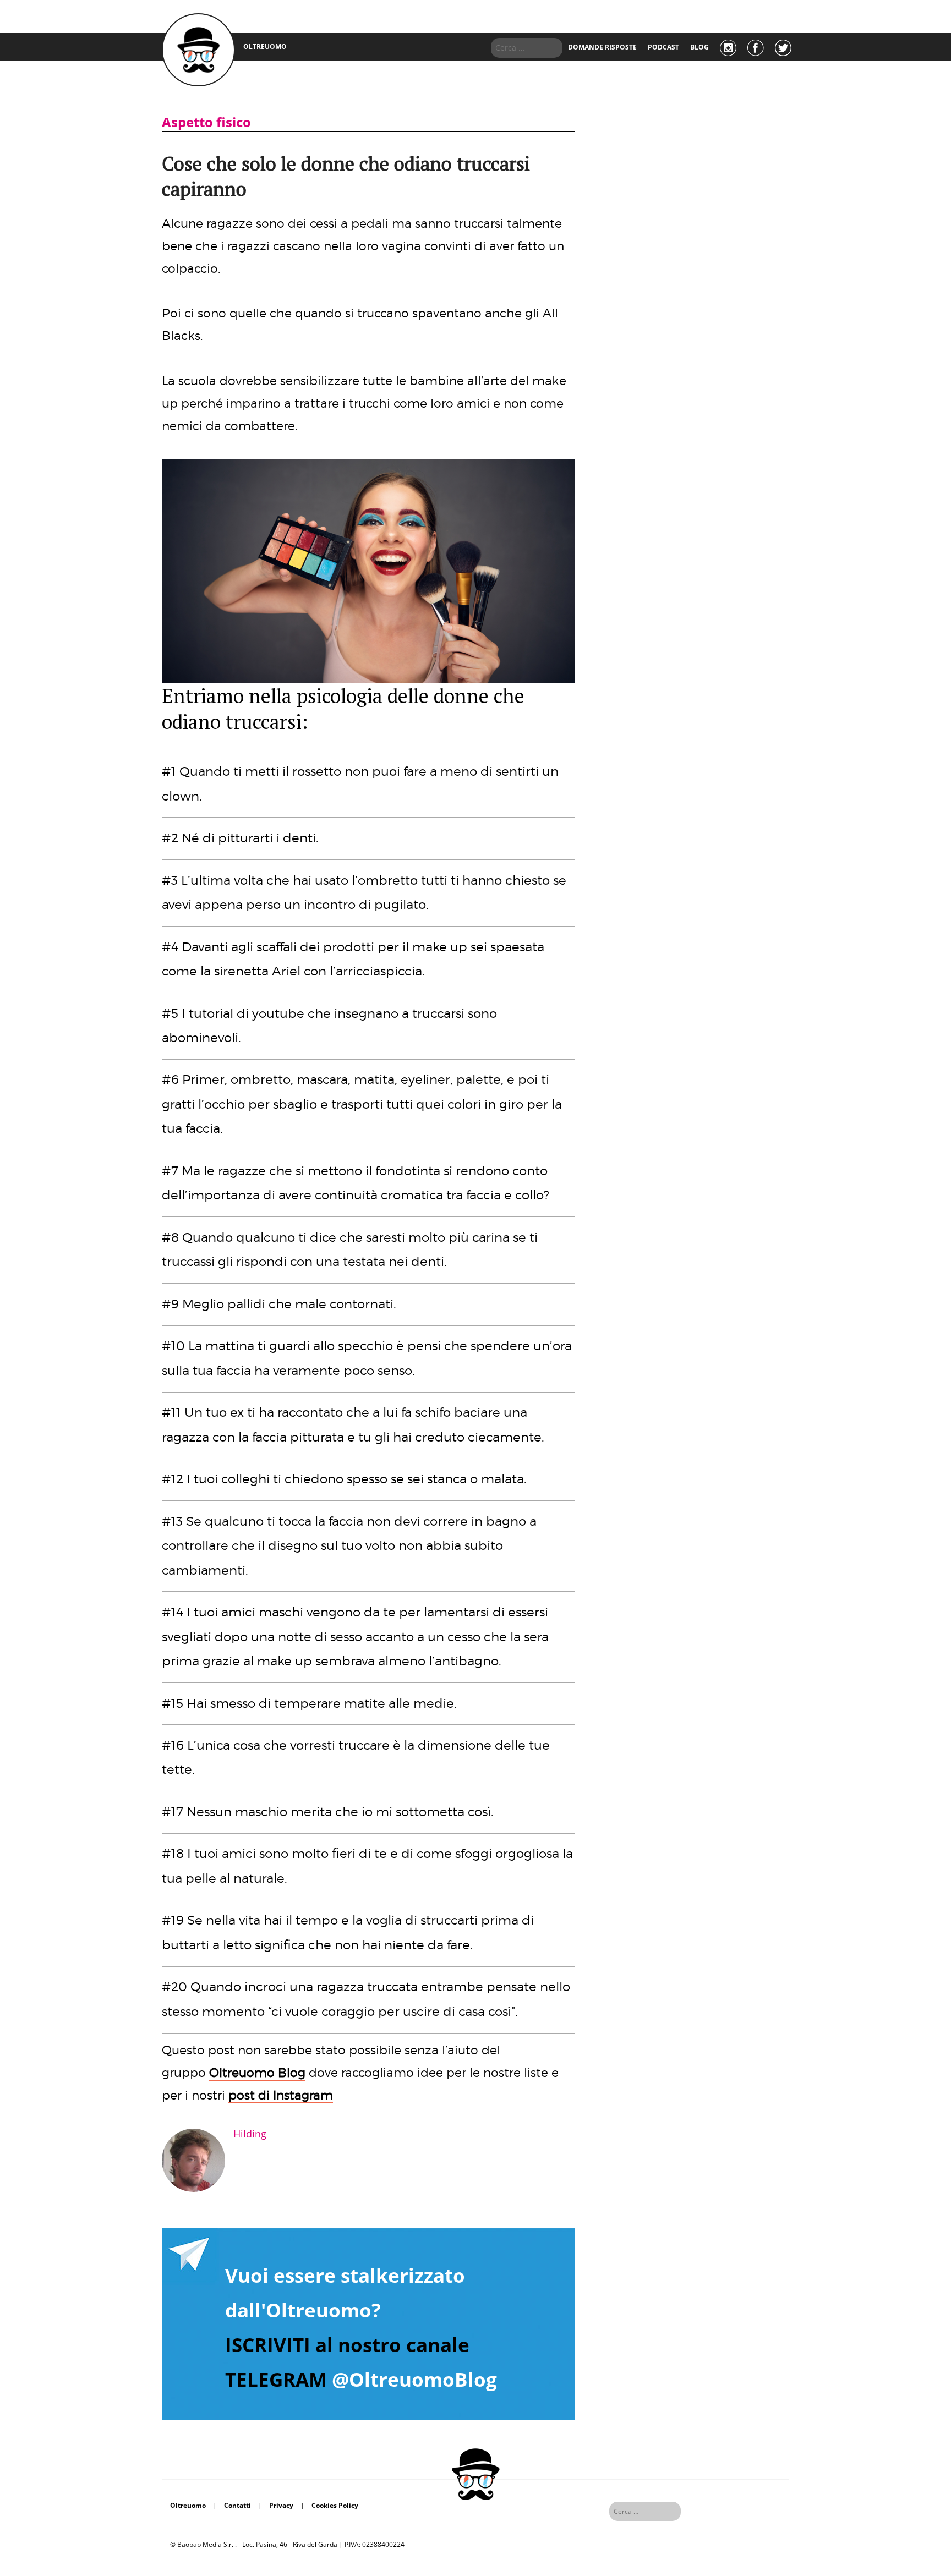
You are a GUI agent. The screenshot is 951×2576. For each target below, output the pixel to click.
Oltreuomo (188, 2505)
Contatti (237, 2505)
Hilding (250, 2134)
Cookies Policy (335, 2505)
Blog (699, 47)
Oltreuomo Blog (257, 2073)
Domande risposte (602, 47)
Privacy (281, 2505)
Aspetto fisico (206, 122)
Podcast (663, 47)
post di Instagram (281, 2095)
